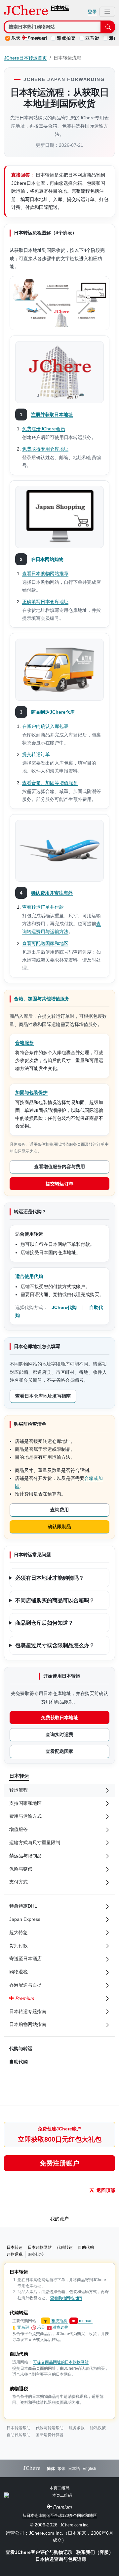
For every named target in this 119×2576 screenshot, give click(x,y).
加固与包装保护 (31, 1092)
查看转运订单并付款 (43, 907)
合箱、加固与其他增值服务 (42, 999)
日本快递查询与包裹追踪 (61, 2559)
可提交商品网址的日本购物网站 (61, 2362)
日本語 (74, 2469)
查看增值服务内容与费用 (59, 1167)
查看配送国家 (59, 1751)
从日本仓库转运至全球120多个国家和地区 (60, 2516)
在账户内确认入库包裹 (45, 726)
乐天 (16, 38)
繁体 (61, 2469)
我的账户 (59, 2219)
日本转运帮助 (19, 2428)
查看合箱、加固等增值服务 (50, 783)
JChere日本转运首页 (25, 58)
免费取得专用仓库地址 (45, 449)
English (89, 2469)
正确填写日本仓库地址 (45, 602)
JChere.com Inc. (75, 2525)
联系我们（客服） (95, 2552)
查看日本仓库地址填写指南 (43, 1396)
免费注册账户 (59, 2163)
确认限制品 (59, 1526)
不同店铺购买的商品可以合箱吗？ (55, 1600)
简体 (51, 2469)
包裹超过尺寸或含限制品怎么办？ (55, 1645)
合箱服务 (24, 1043)
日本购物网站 (40, 2247)
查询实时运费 (59, 1734)
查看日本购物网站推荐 (45, 574)
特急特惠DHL (23, 1906)
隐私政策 (98, 2428)
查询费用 (59, 1510)
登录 (92, 12)
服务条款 (77, 2428)
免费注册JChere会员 (44, 429)
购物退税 (15, 2254)
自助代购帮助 (19, 2435)
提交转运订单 (36, 754)
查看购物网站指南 (66, 2298)
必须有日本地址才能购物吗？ (50, 1577)
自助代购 (19, 2062)
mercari (82, 2321)
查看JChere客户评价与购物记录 (40, 2552)
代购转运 (65, 2247)
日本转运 (60, 8)
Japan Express (25, 1919)
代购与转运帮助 (50, 2428)
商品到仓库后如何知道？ (44, 1622)
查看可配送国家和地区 (45, 943)
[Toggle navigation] (107, 12)
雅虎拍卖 (66, 38)
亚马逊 (92, 38)
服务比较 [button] (36, 2254)
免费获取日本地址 (59, 1718)
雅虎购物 (60, 2327)
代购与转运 (21, 2048)
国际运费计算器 (50, 2435)
